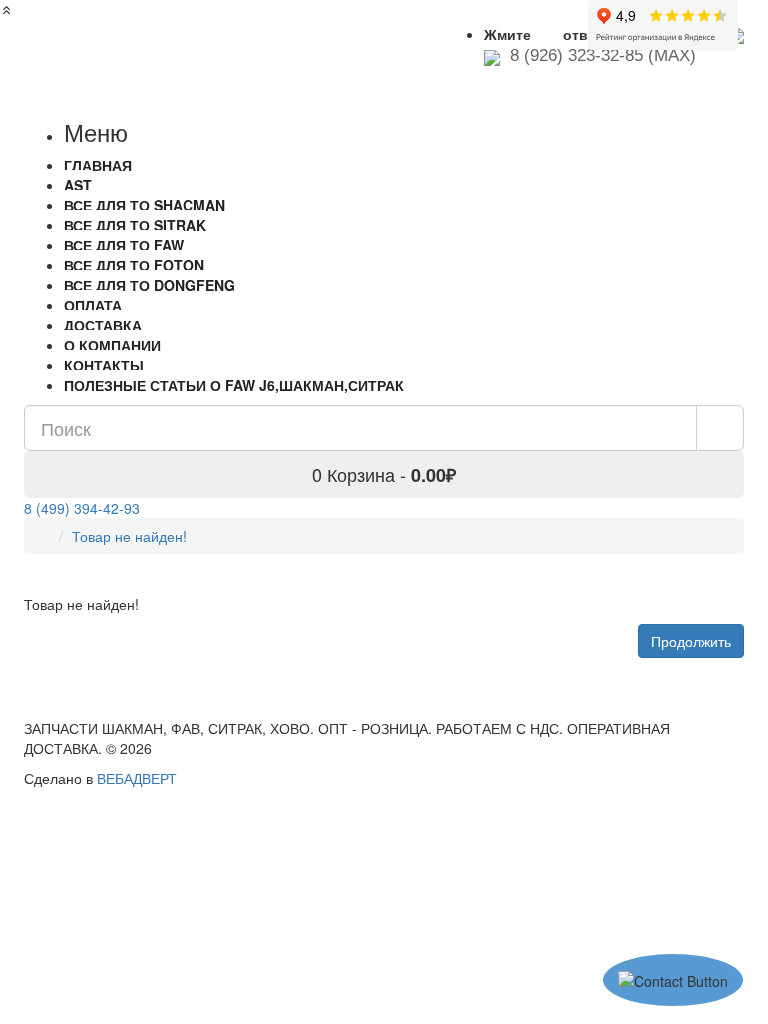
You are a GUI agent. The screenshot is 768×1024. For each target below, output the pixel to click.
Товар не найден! (129, 536)
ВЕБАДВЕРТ (137, 778)
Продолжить (691, 641)
